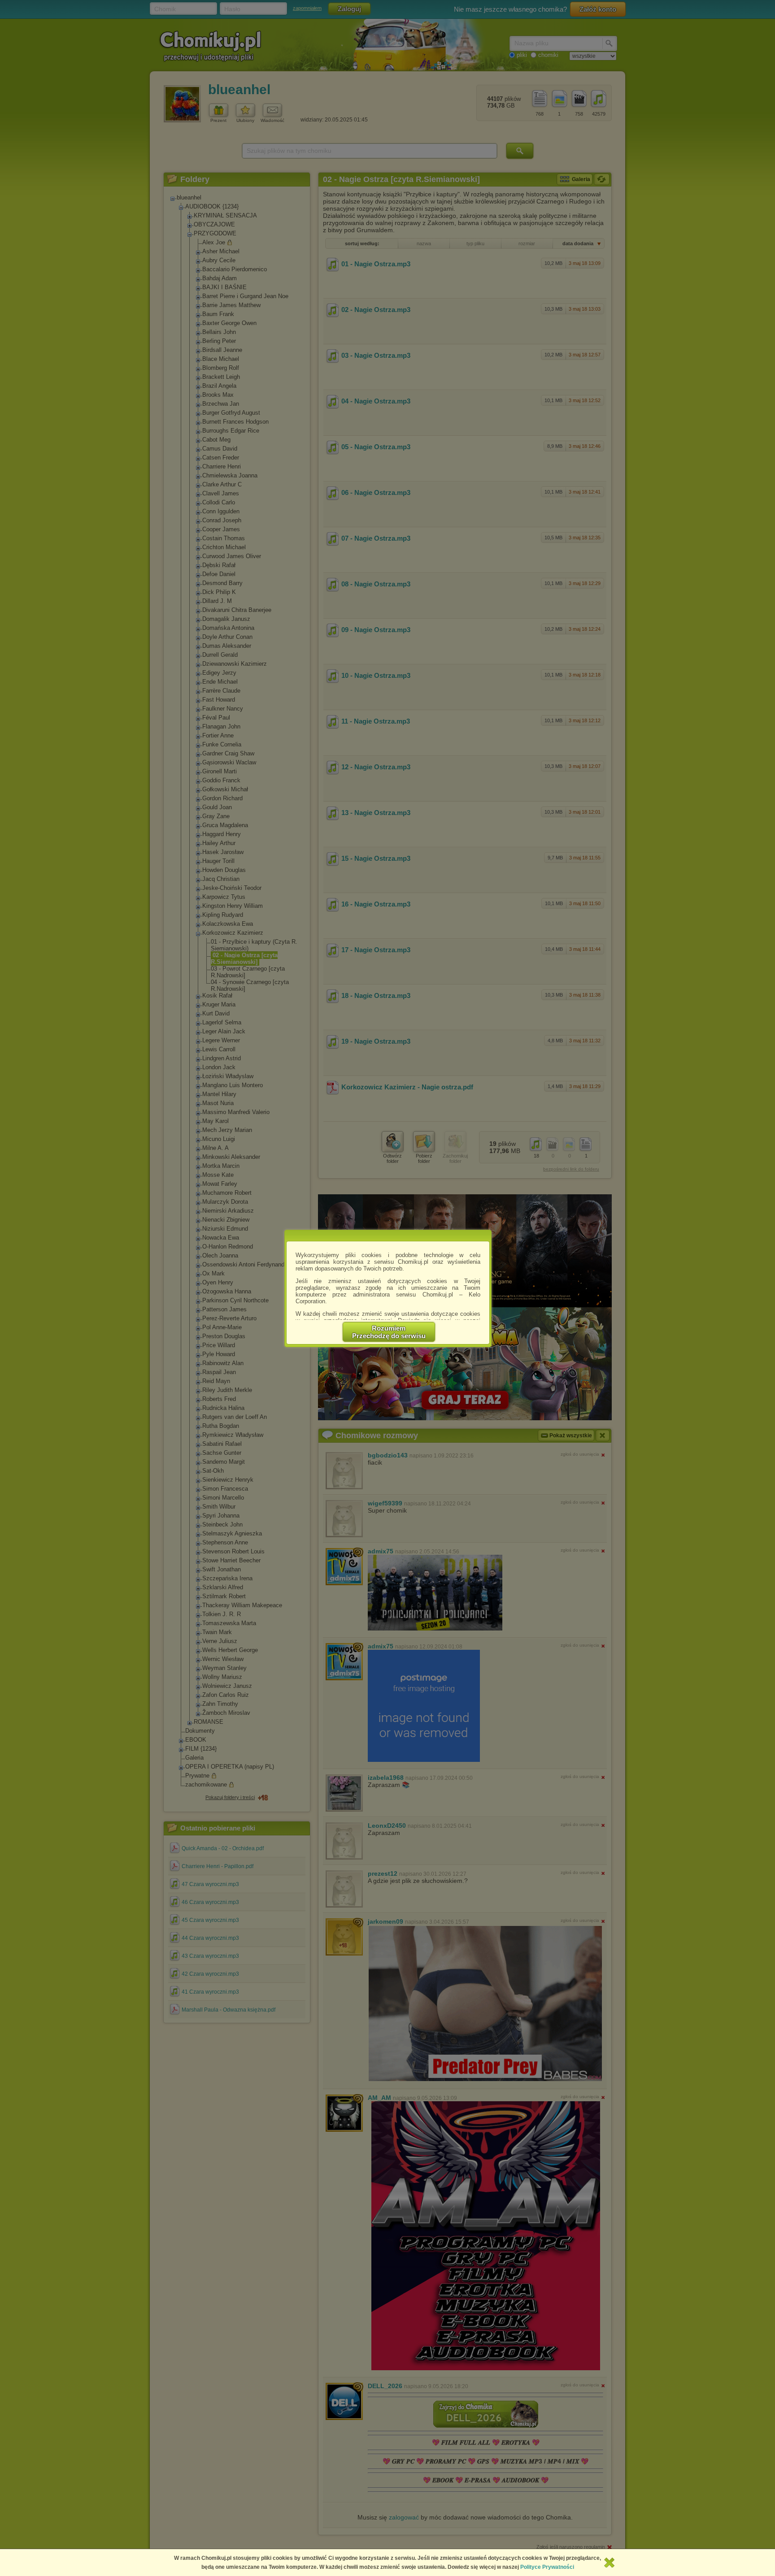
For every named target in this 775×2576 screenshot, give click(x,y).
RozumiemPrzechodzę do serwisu (389, 1332)
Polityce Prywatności (547, 2567)
